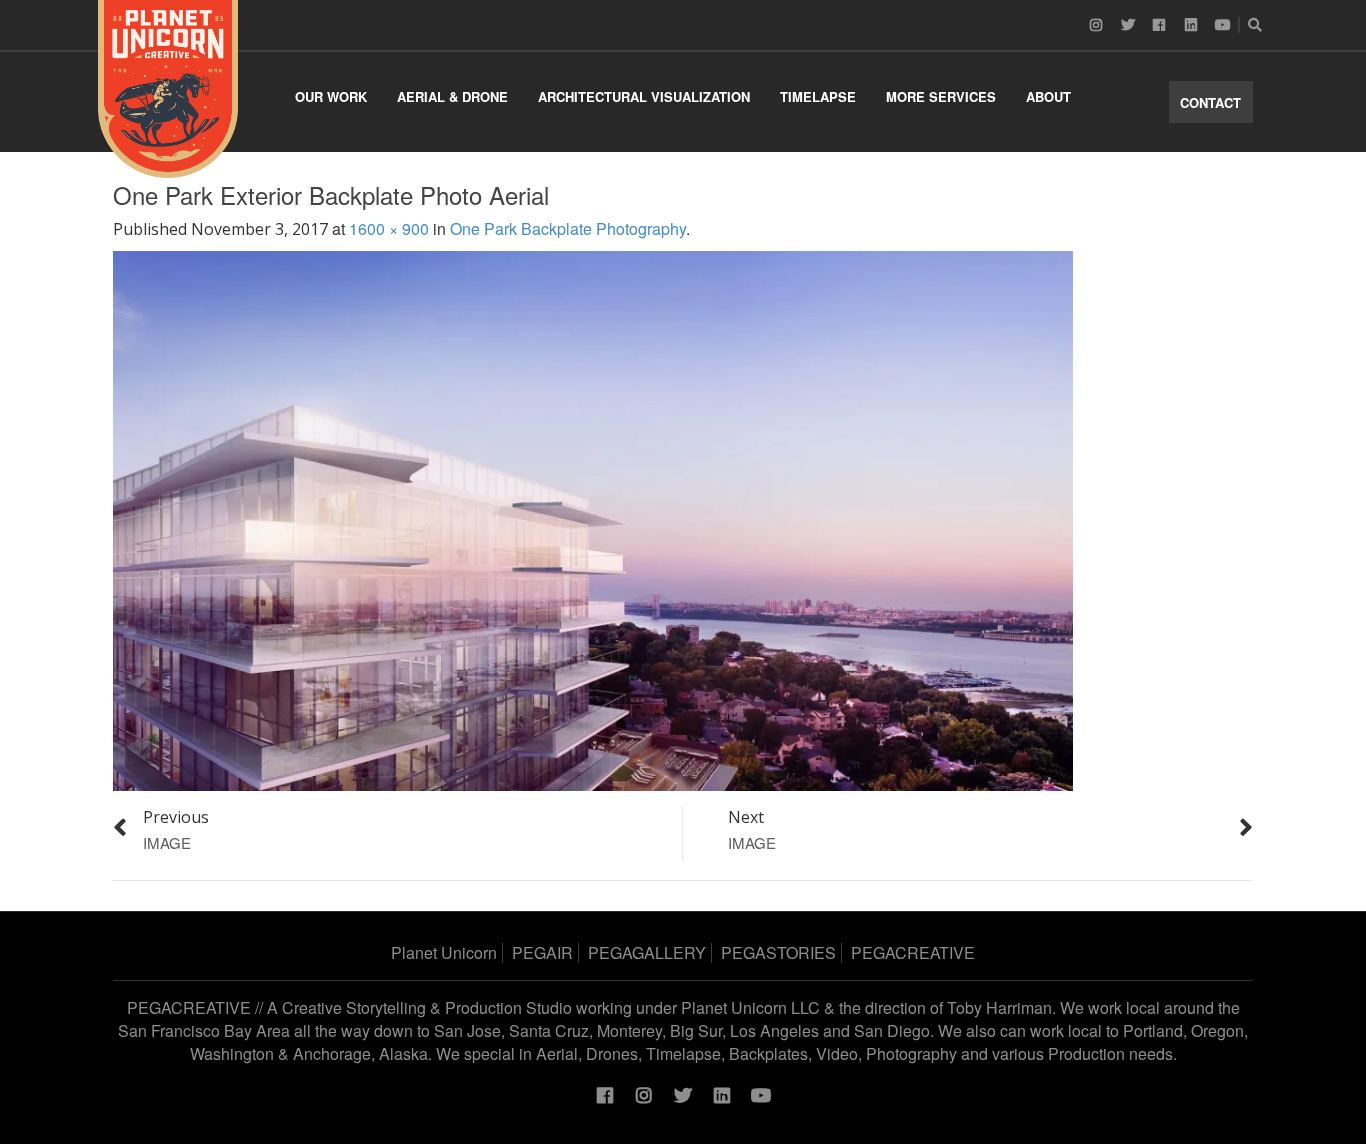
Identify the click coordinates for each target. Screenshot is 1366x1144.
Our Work (331, 96)
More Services (941, 96)
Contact (1210, 102)
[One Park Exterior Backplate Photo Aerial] (593, 518)
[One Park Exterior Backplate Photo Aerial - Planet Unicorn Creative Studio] (168, 89)
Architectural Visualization (644, 96)
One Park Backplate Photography (568, 228)
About (1048, 96)
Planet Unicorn (444, 952)
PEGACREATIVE (913, 952)
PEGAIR (542, 952)
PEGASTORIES (778, 952)
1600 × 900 (389, 228)
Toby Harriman (999, 1007)
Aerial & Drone (452, 96)
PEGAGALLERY (647, 952)
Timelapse (818, 96)
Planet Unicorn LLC (750, 1007)
